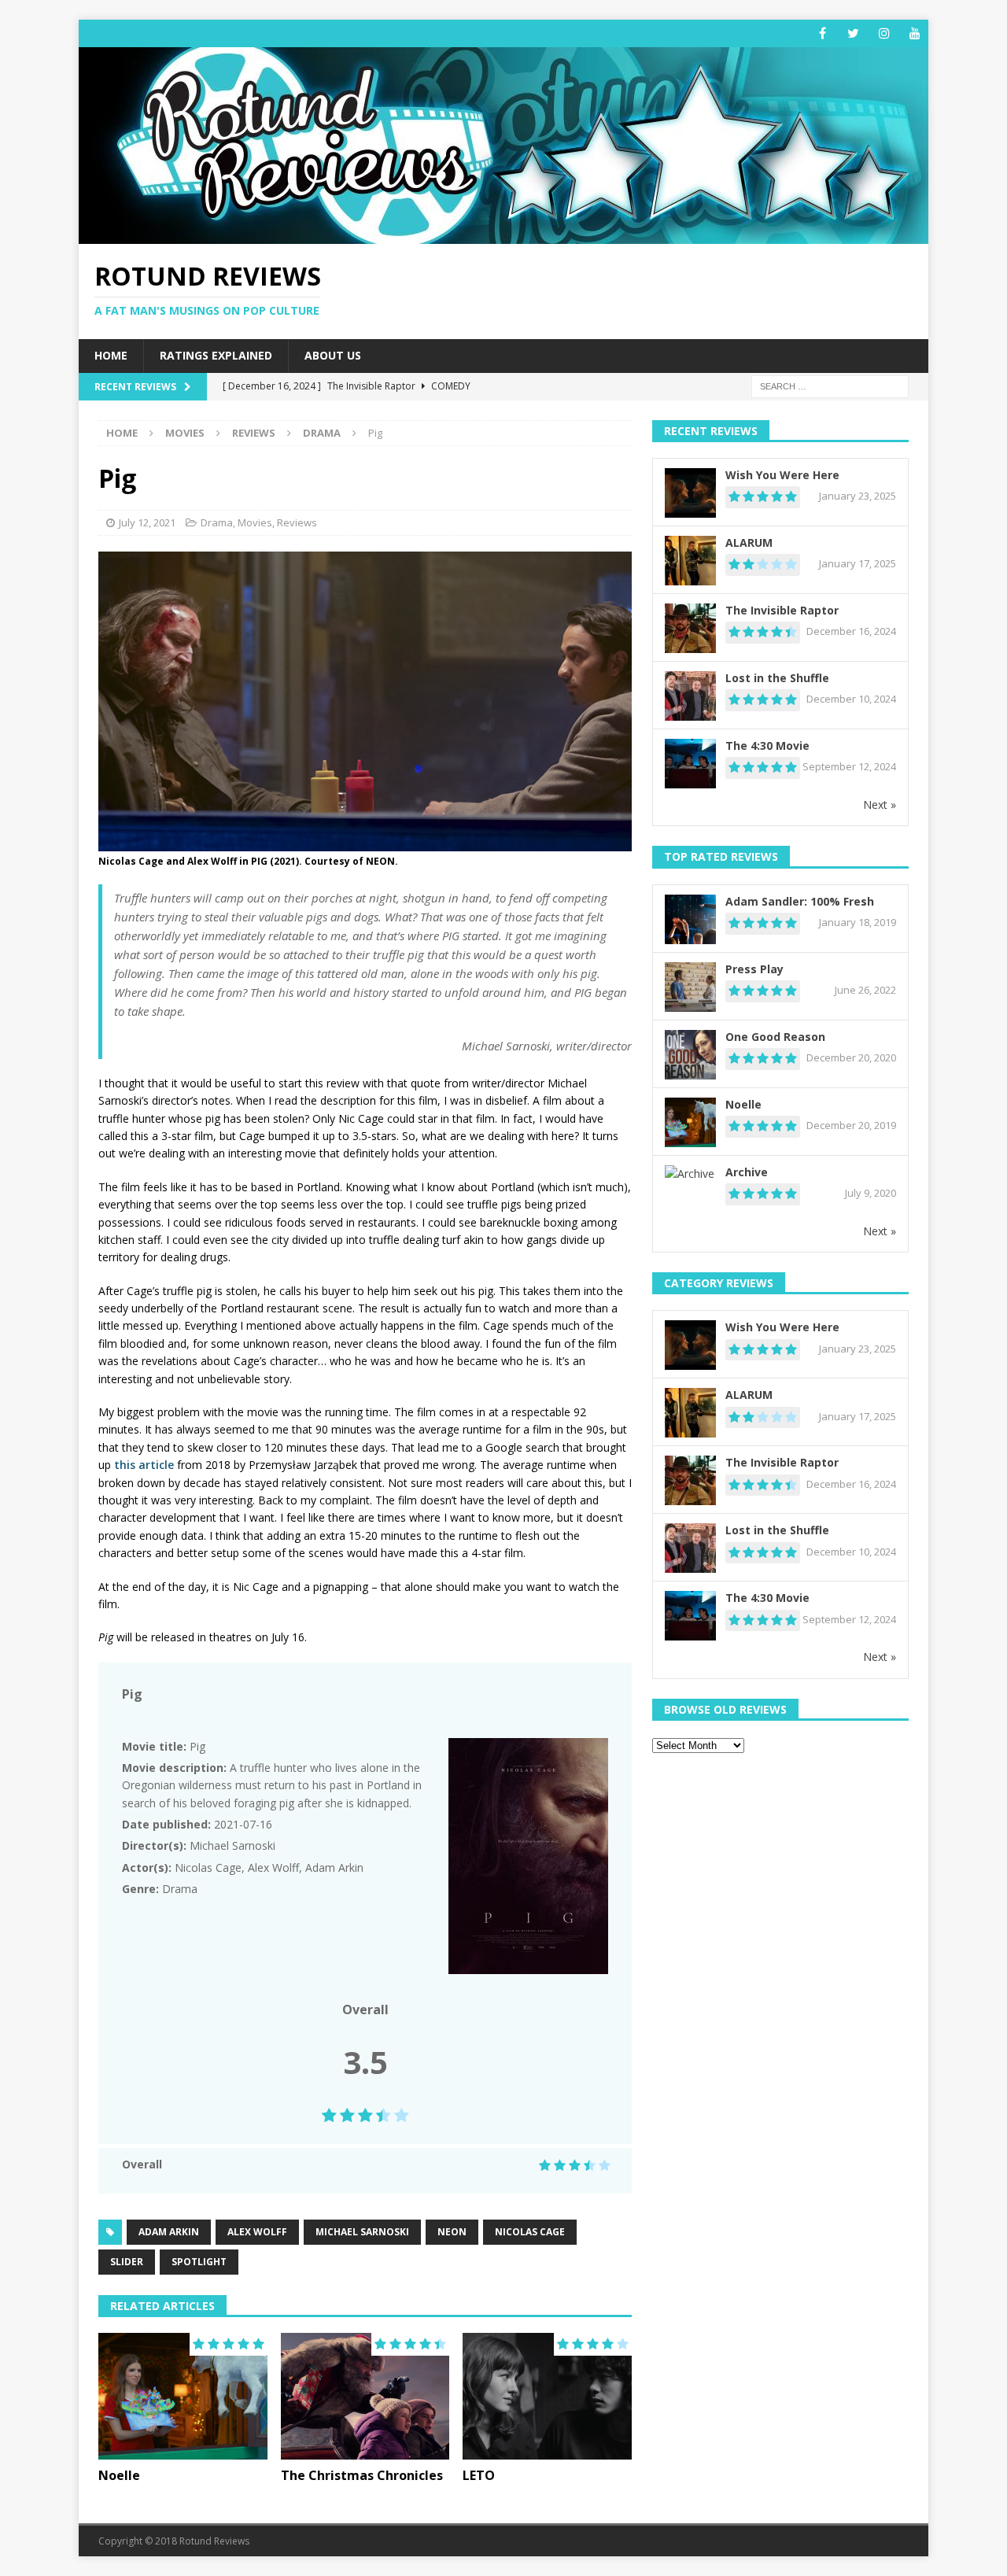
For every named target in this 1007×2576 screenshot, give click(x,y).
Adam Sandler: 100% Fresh (800, 901)
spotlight (199, 2262)
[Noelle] (183, 2396)
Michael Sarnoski (362, 2232)
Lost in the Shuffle (777, 678)
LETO (479, 2475)
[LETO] (547, 2396)
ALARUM (749, 543)
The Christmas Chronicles (362, 2475)
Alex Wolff (257, 2232)
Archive (747, 1172)
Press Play (754, 969)
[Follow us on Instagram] (884, 33)
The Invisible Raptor (782, 610)
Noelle (119, 2475)
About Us (333, 355)
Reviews (254, 433)
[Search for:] (830, 385)
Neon (452, 2232)
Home (111, 355)
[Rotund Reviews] (503, 235)
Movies (185, 433)
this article (142, 1465)
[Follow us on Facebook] (823, 33)
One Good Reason (775, 1037)
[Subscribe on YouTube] (915, 33)
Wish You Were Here (782, 475)
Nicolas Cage (530, 2232)
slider (127, 2262)
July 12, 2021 (147, 522)
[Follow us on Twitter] (853, 33)
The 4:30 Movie (767, 745)
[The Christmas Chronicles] (365, 2396)
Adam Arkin (169, 2232)
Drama (217, 522)
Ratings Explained (216, 355)
